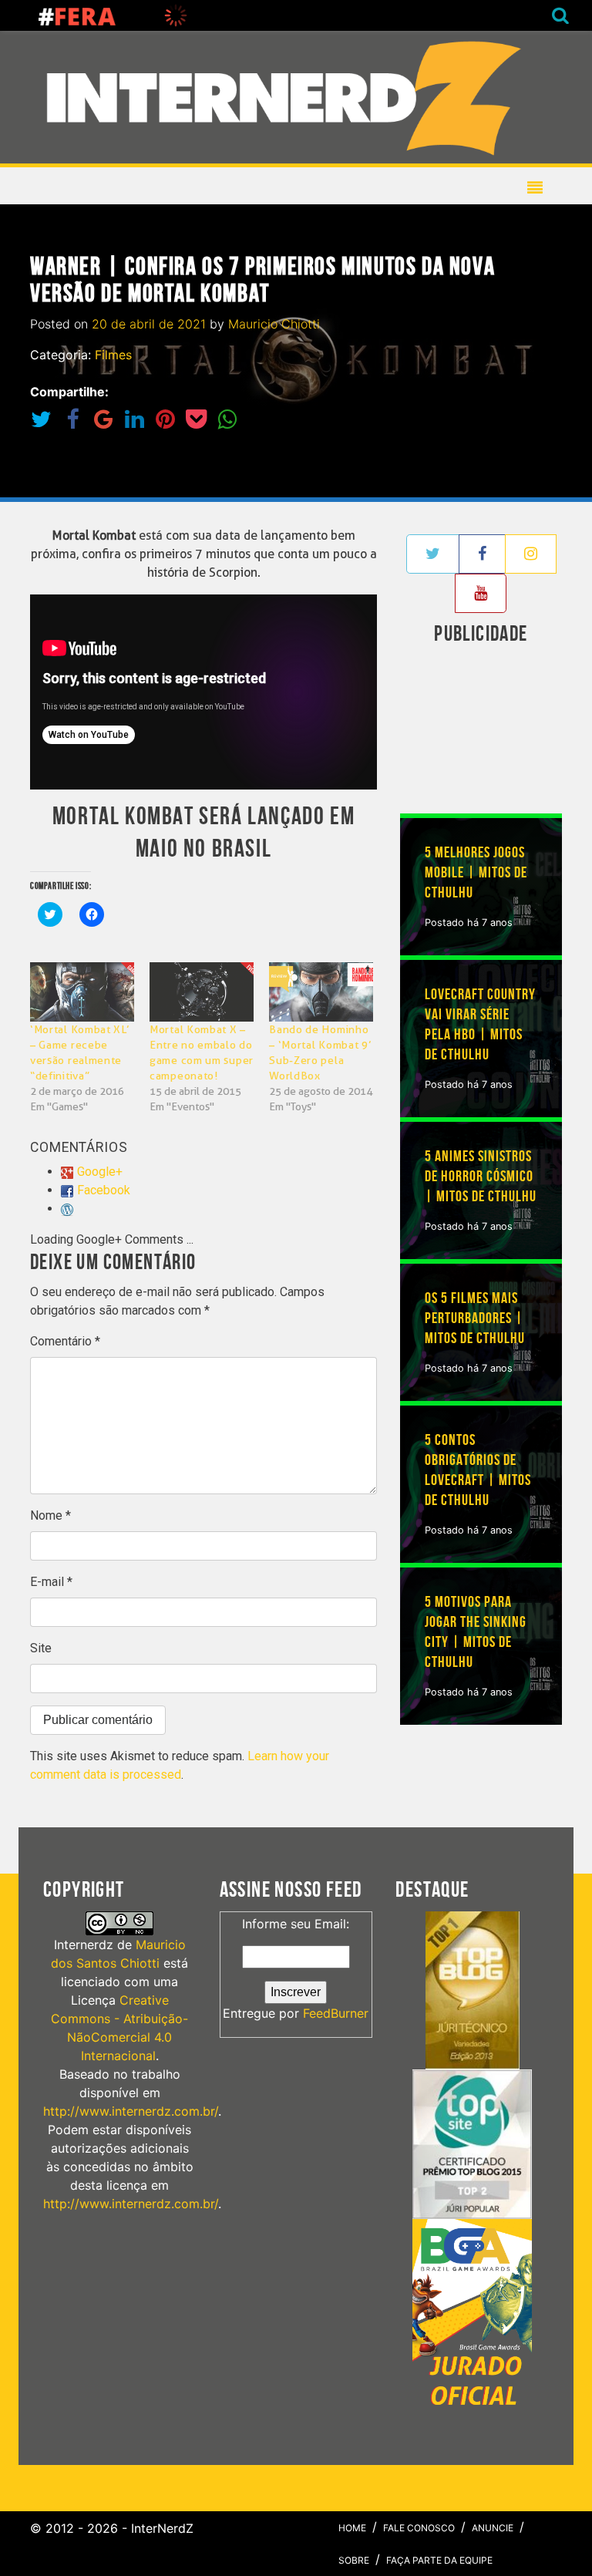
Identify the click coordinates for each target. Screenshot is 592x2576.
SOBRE (354, 2560)
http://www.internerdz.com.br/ (131, 2111)
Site (41, 1648)
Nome (50, 1515)
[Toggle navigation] (290, 97)
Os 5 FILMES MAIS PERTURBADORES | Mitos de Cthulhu (475, 1318)
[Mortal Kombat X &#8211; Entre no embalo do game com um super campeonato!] (202, 992)
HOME (352, 2528)
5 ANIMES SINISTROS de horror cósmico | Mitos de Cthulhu (481, 1177)
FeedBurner (336, 2013)
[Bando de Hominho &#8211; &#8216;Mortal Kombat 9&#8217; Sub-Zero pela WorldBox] (321, 992)
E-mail (51, 1582)
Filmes (113, 355)
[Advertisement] (496, 732)
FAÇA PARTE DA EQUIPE (439, 2560)
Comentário (65, 1341)
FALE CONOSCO (419, 2528)
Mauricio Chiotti (274, 324)
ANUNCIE (493, 2528)
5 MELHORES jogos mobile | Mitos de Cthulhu (476, 873)
